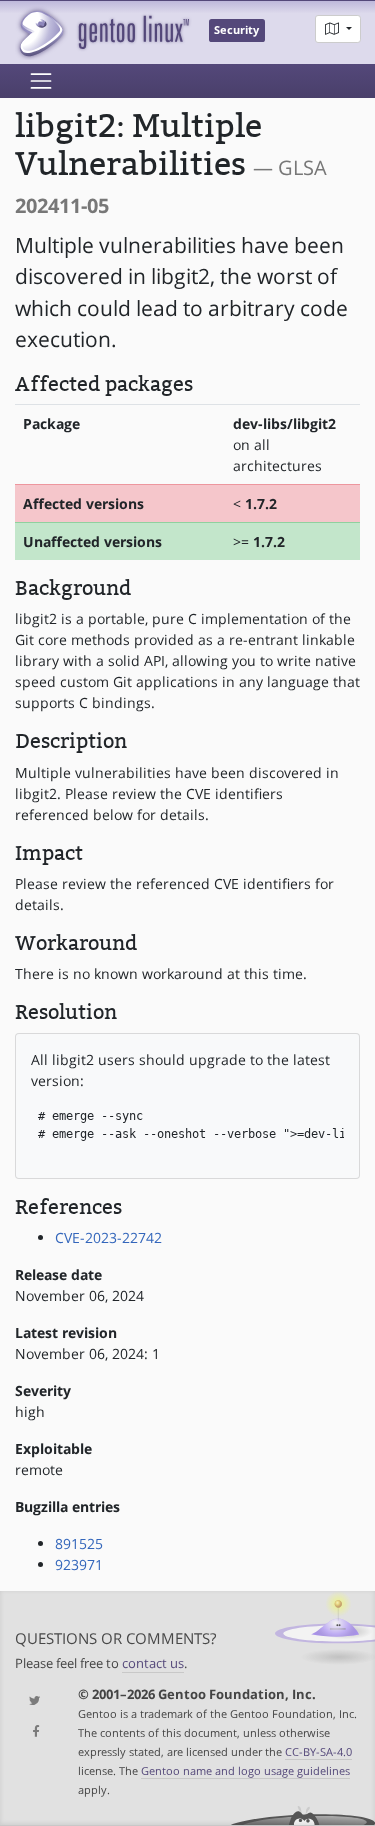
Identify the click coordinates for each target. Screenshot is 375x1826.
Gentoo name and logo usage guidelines (245, 1770)
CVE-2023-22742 (108, 1237)
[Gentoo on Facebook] (31, 1732)
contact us (153, 1663)
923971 (79, 1564)
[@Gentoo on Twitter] (31, 1701)
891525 (79, 1543)
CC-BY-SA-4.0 (318, 1751)
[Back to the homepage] (102, 32)
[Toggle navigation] (41, 81)
